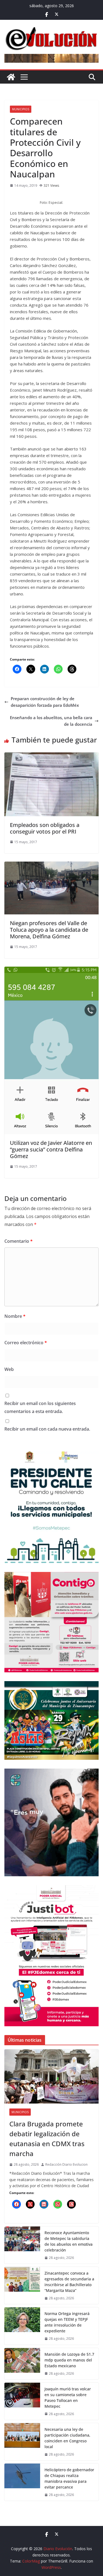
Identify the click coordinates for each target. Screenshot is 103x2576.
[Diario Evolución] (11, 77)
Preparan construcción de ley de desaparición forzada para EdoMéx (45, 702)
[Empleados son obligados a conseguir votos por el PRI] (51, 756)
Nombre (15, 1316)
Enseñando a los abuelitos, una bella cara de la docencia (51, 721)
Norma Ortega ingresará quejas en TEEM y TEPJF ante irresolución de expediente (67, 2322)
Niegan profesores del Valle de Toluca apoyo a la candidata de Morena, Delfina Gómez (49, 930)
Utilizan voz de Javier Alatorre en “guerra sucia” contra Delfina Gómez (51, 1149)
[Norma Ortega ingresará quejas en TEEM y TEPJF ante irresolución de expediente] (22, 2326)
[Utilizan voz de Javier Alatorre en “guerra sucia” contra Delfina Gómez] (51, 970)
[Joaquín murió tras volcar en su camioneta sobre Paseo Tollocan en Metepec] (22, 2401)
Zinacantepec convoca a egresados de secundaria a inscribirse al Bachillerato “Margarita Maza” (69, 2282)
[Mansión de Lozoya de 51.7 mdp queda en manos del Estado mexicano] (22, 2364)
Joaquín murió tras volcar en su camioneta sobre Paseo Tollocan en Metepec (68, 2398)
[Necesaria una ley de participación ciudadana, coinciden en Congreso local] (22, 2442)
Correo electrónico (26, 1343)
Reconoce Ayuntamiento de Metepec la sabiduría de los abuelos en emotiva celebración (69, 2241)
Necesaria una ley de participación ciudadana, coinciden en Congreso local (67, 2438)
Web (9, 1369)
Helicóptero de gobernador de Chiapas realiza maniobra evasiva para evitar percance (69, 2478)
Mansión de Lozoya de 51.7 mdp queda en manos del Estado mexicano (69, 2360)
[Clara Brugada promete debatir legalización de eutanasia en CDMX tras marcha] (51, 2076)
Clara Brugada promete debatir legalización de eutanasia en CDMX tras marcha (47, 2139)
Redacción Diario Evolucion (66, 2164)
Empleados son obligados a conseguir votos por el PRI (45, 828)
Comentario (19, 1241)
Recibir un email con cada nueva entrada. (47, 1429)
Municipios (21, 109)
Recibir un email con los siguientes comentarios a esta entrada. (40, 1407)
